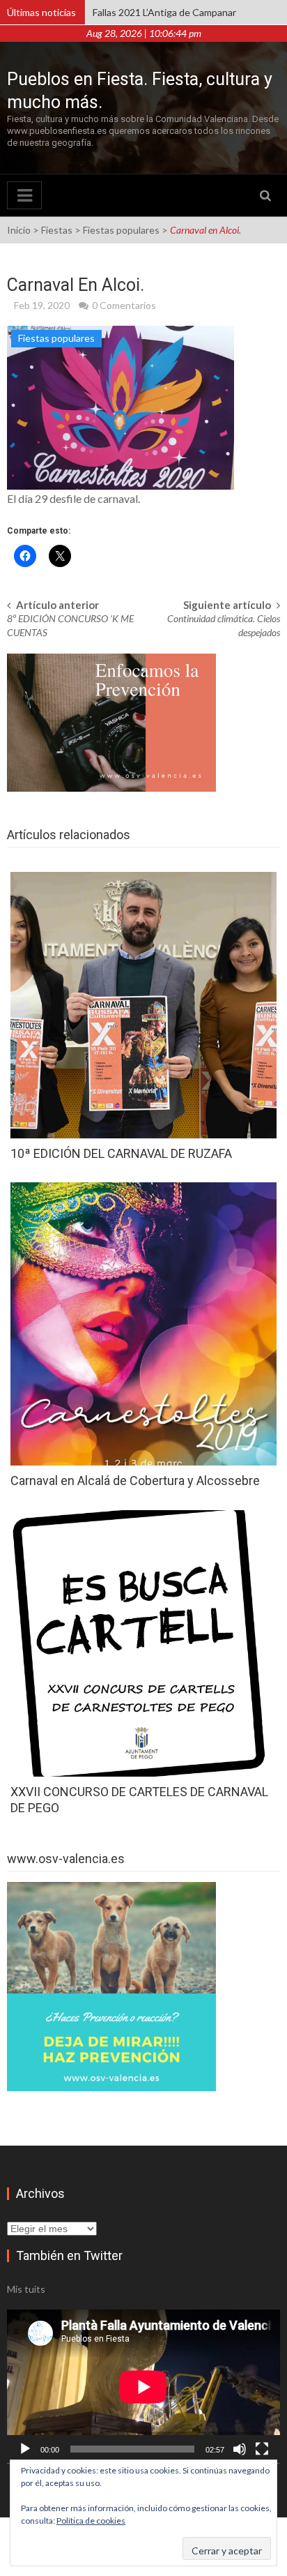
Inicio (19, 230)
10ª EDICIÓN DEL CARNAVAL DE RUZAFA (121, 1153)
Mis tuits (26, 2289)
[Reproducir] (25, 2449)
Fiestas (57, 230)
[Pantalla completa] (262, 2449)
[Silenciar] (240, 2449)
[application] (143, 2387)
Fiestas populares (121, 230)
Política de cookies (91, 2521)
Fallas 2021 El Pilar (132, 12)
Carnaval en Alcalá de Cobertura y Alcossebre (135, 1481)
